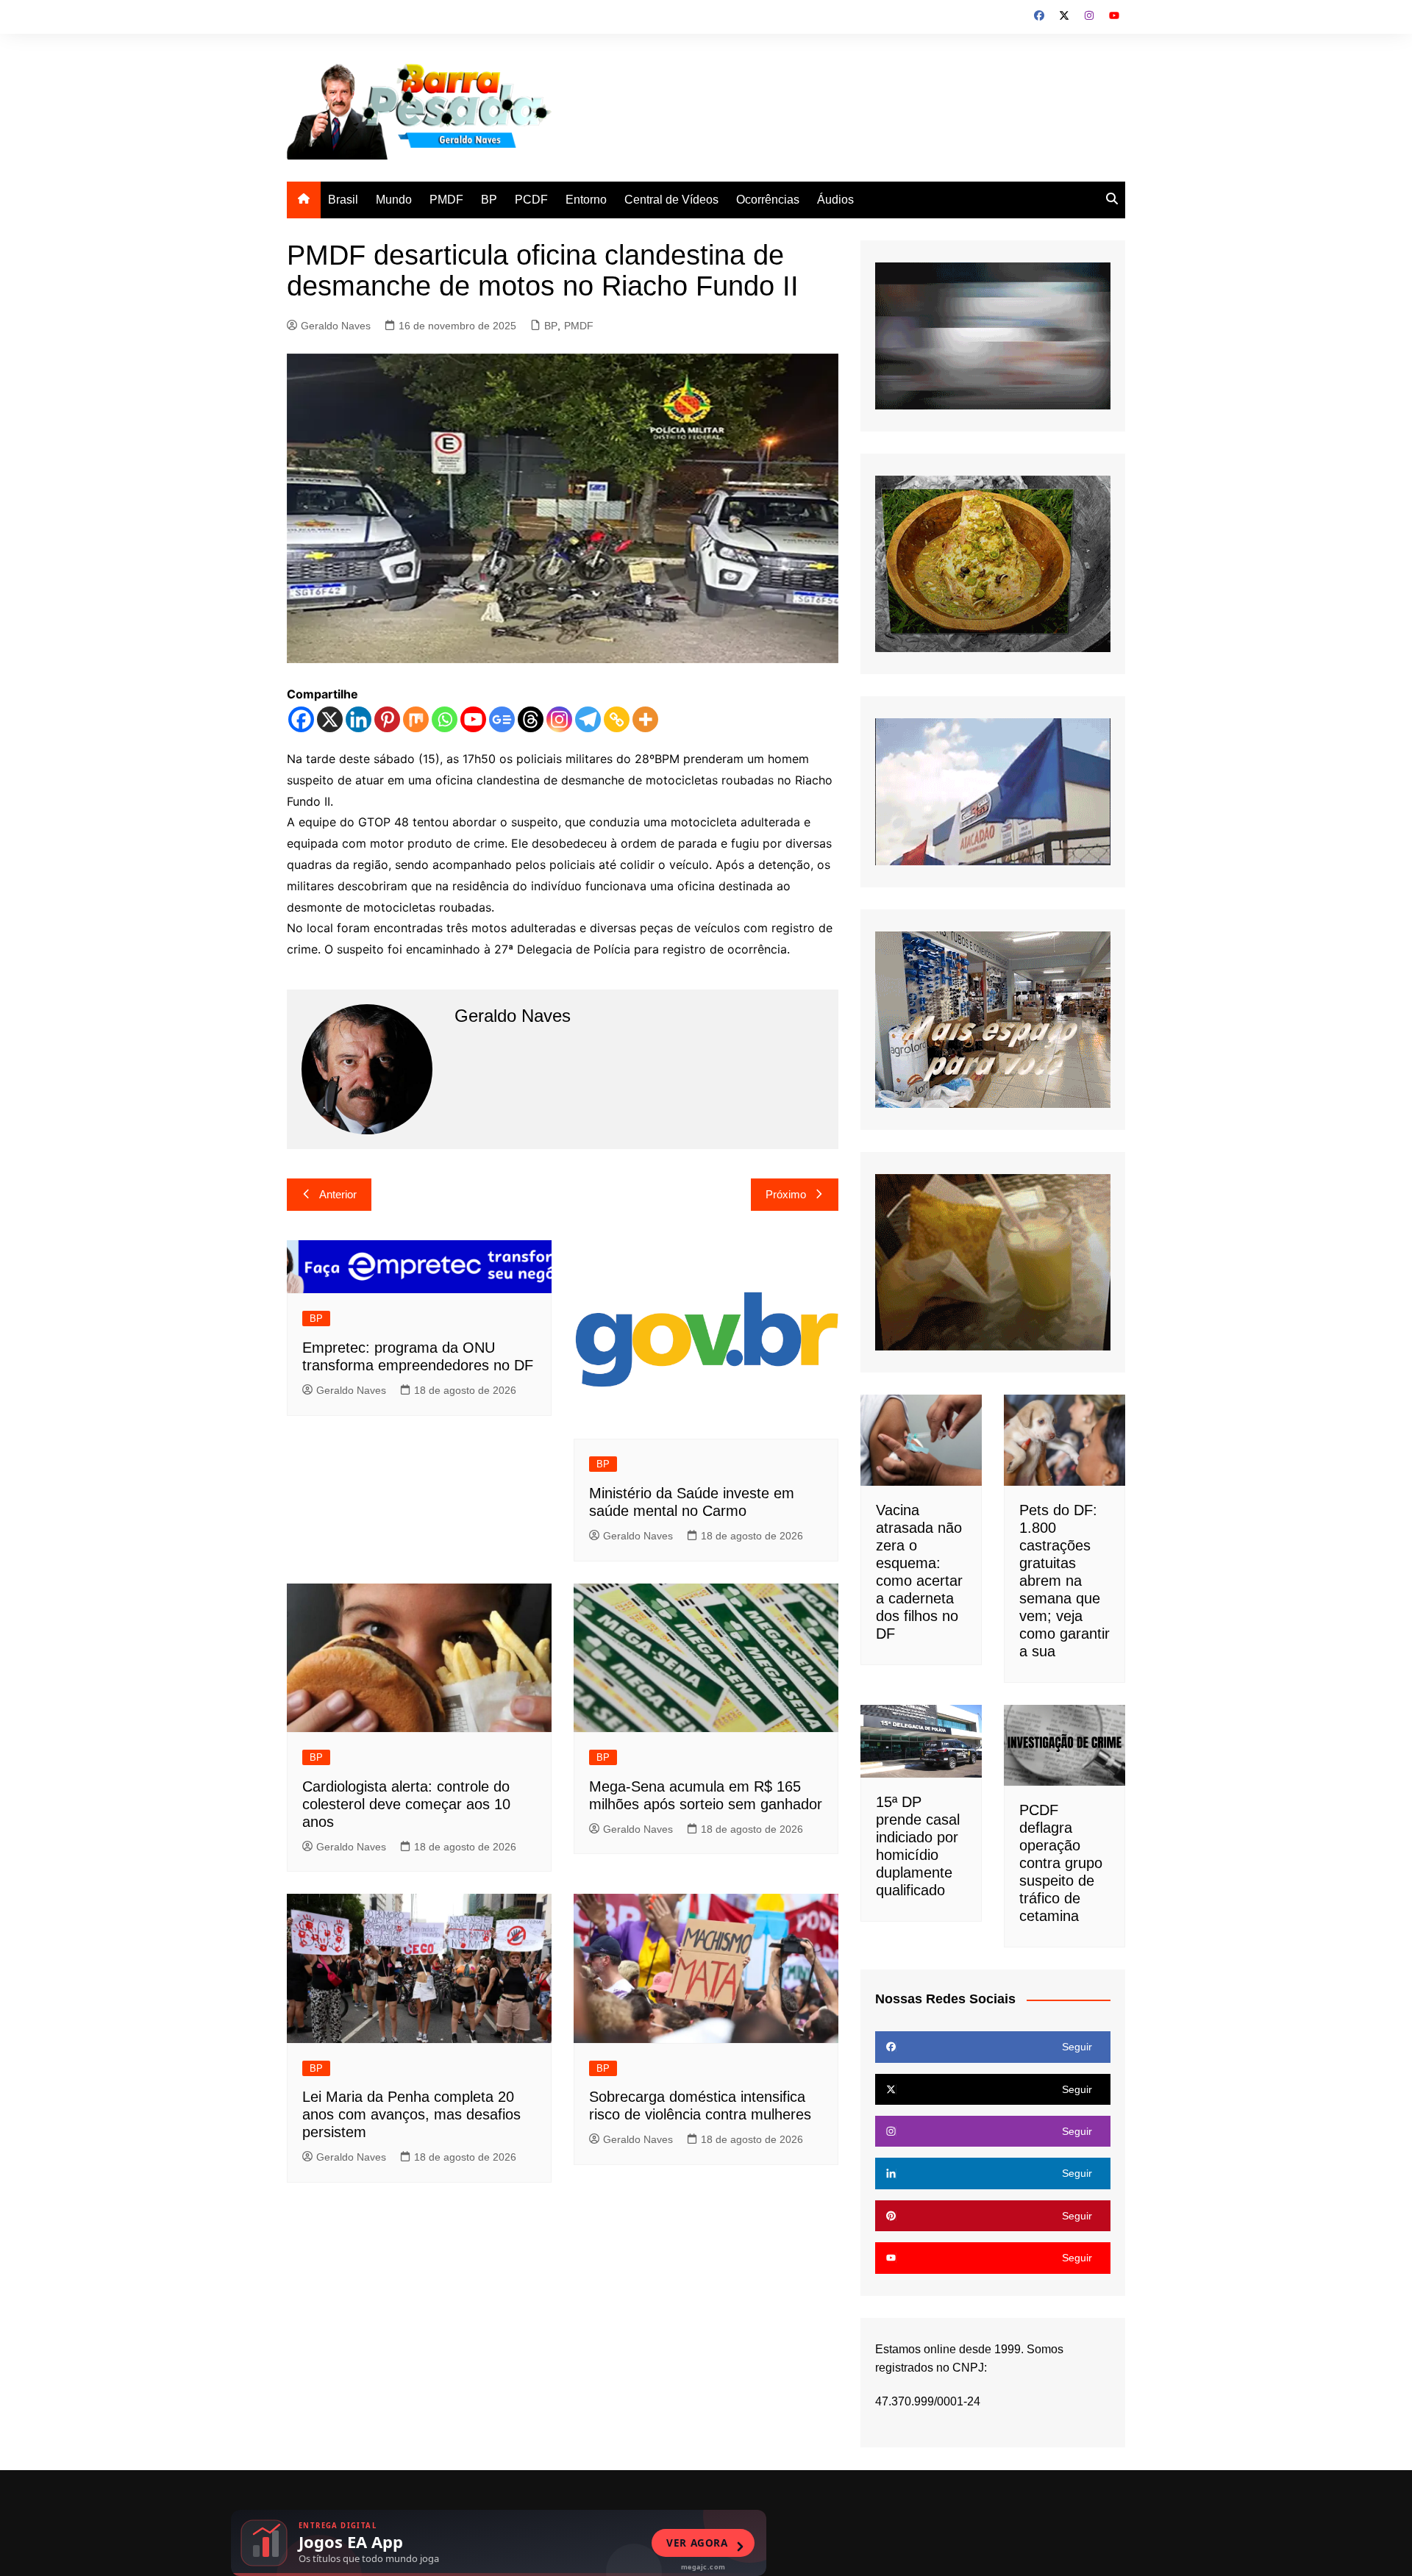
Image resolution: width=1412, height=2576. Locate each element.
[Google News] (502, 719)
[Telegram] (588, 719)
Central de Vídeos (671, 200)
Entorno (586, 200)
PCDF (531, 200)
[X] (330, 719)
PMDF (446, 200)
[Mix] (416, 719)
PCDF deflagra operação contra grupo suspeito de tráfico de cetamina (1061, 1863)
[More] (645, 719)
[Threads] (531, 719)
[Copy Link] (617, 719)
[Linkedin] (359, 719)
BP (489, 200)
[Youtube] (473, 719)
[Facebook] (301, 719)
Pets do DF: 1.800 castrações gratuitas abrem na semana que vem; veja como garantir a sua (1065, 1581)
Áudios (835, 200)
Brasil (343, 200)
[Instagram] (559, 719)
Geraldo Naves (336, 326)
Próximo (786, 1194)
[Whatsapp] (445, 719)
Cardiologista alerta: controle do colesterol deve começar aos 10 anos (406, 1804)
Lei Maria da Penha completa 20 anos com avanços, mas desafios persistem (411, 2114)
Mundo (394, 200)
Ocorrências (768, 200)
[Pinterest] (387, 719)
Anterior (338, 1194)
